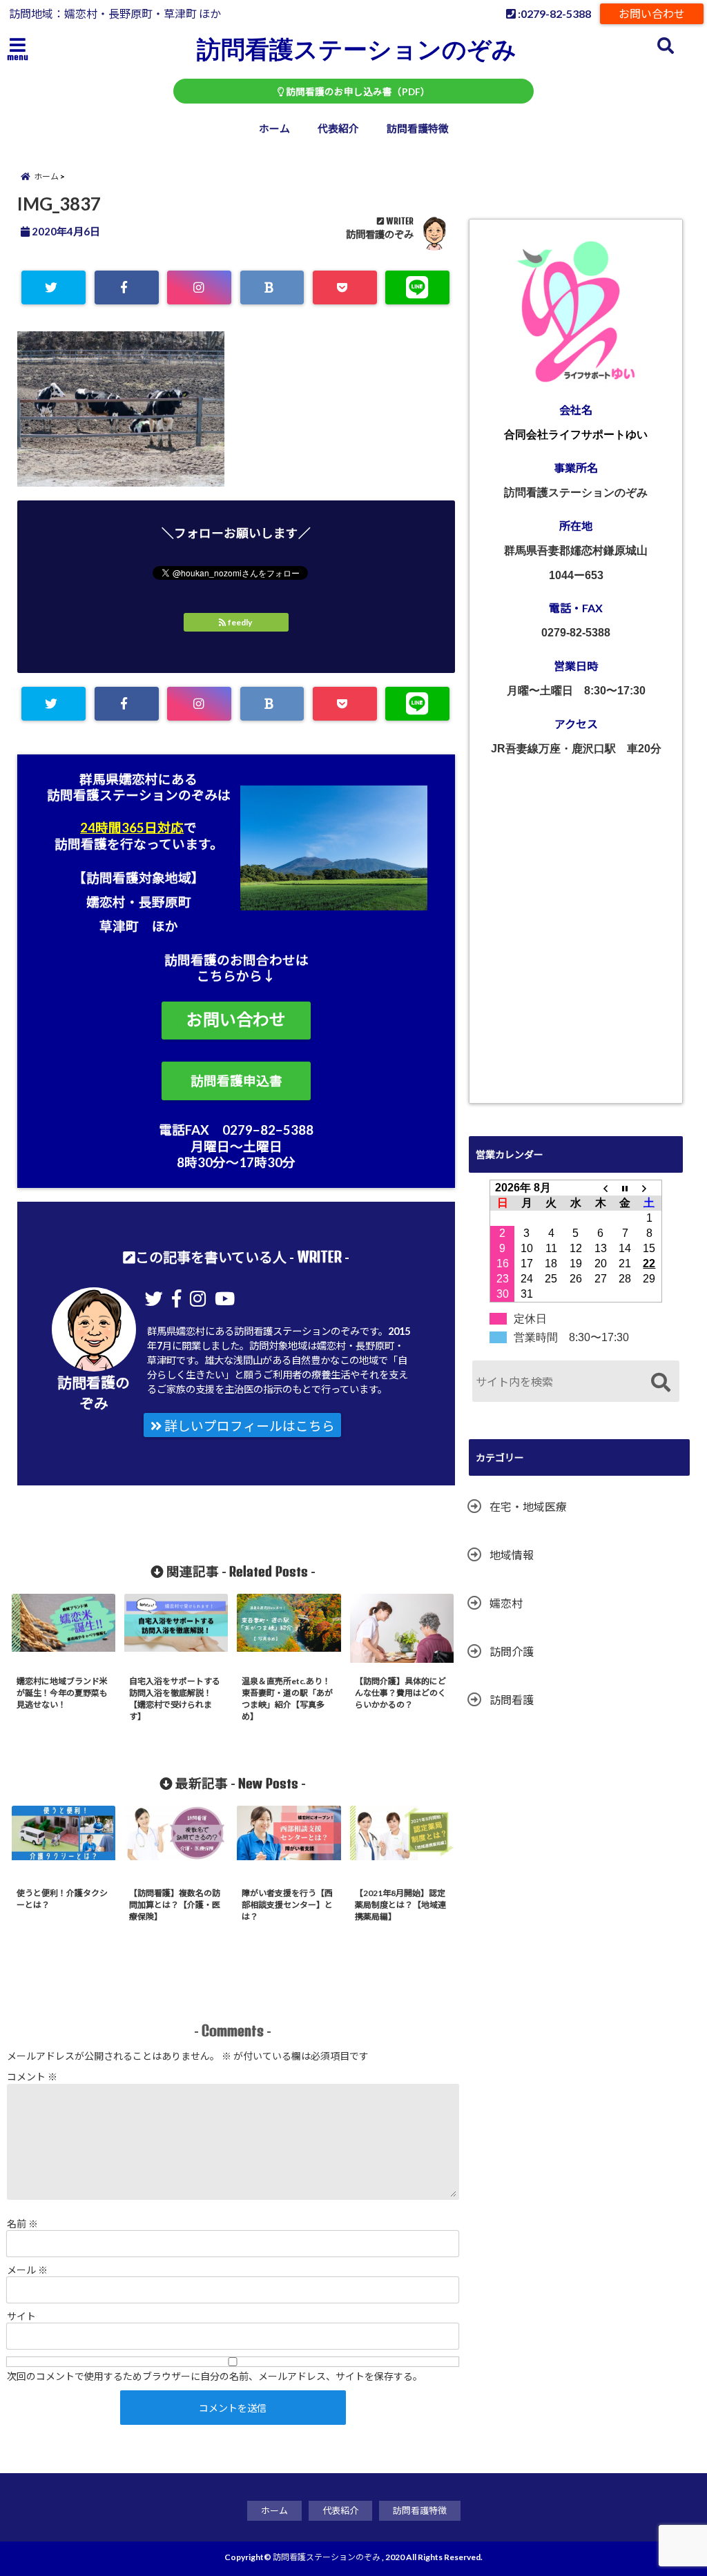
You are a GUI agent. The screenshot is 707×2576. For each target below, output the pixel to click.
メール (27, 2270)
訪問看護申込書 (236, 1081)
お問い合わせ (652, 13)
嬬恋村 (506, 1603)
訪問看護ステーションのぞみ (357, 48)
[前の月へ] (601, 1188)
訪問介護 (512, 1651)
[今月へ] (625, 1188)
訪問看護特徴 (418, 128)
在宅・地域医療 (528, 1506)
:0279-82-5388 (553, 13)
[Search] (660, 1383)
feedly (240, 622)
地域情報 (512, 1555)
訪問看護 (512, 1700)
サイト (21, 2316)
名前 (22, 2224)
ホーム (274, 128)
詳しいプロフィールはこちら (248, 1426)
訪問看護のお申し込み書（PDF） (357, 92)
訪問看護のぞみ (380, 234)
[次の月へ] (650, 1188)
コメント (32, 2077)
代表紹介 (338, 128)
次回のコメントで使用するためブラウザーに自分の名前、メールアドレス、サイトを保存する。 (215, 2376)
